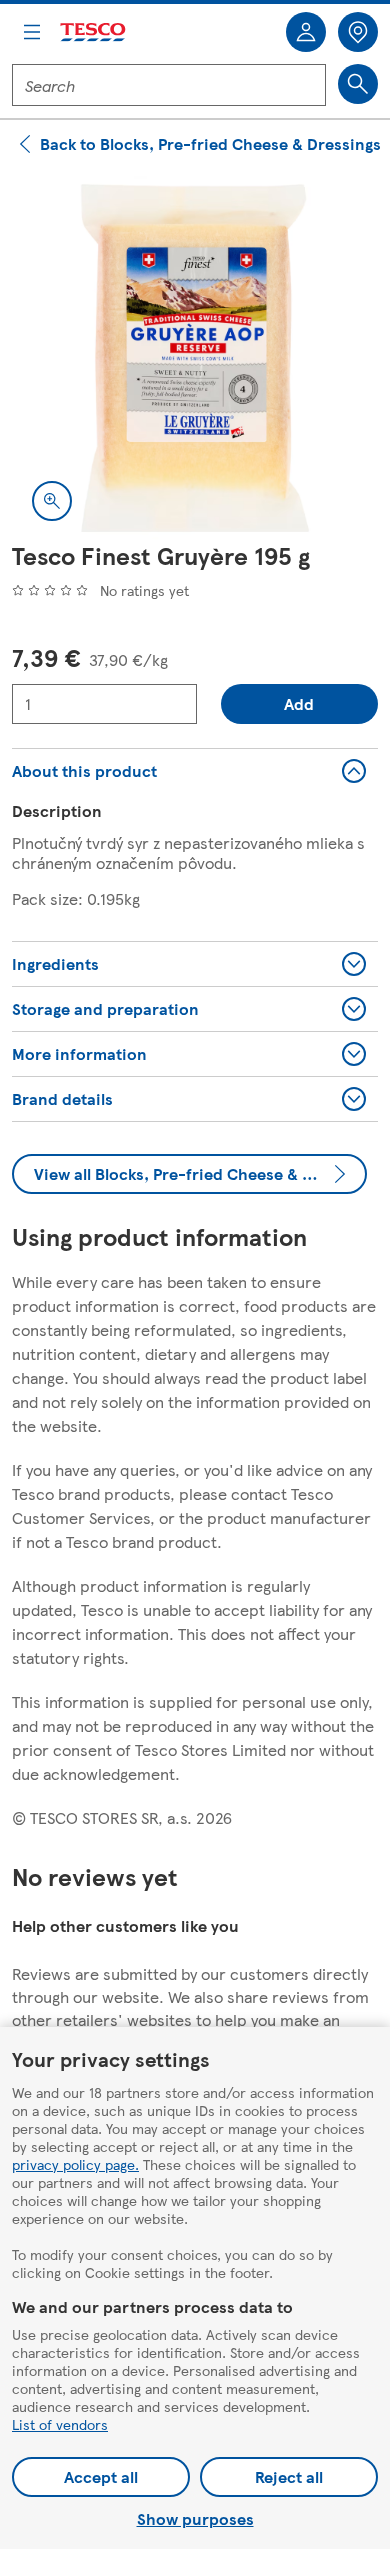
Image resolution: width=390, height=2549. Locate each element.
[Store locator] (358, 32)
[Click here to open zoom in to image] (52, 501)
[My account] (306, 32)
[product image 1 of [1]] (195, 358)
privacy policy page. (75, 2164)
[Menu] (32, 32)
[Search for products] (358, 84)
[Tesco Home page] (94, 32)
